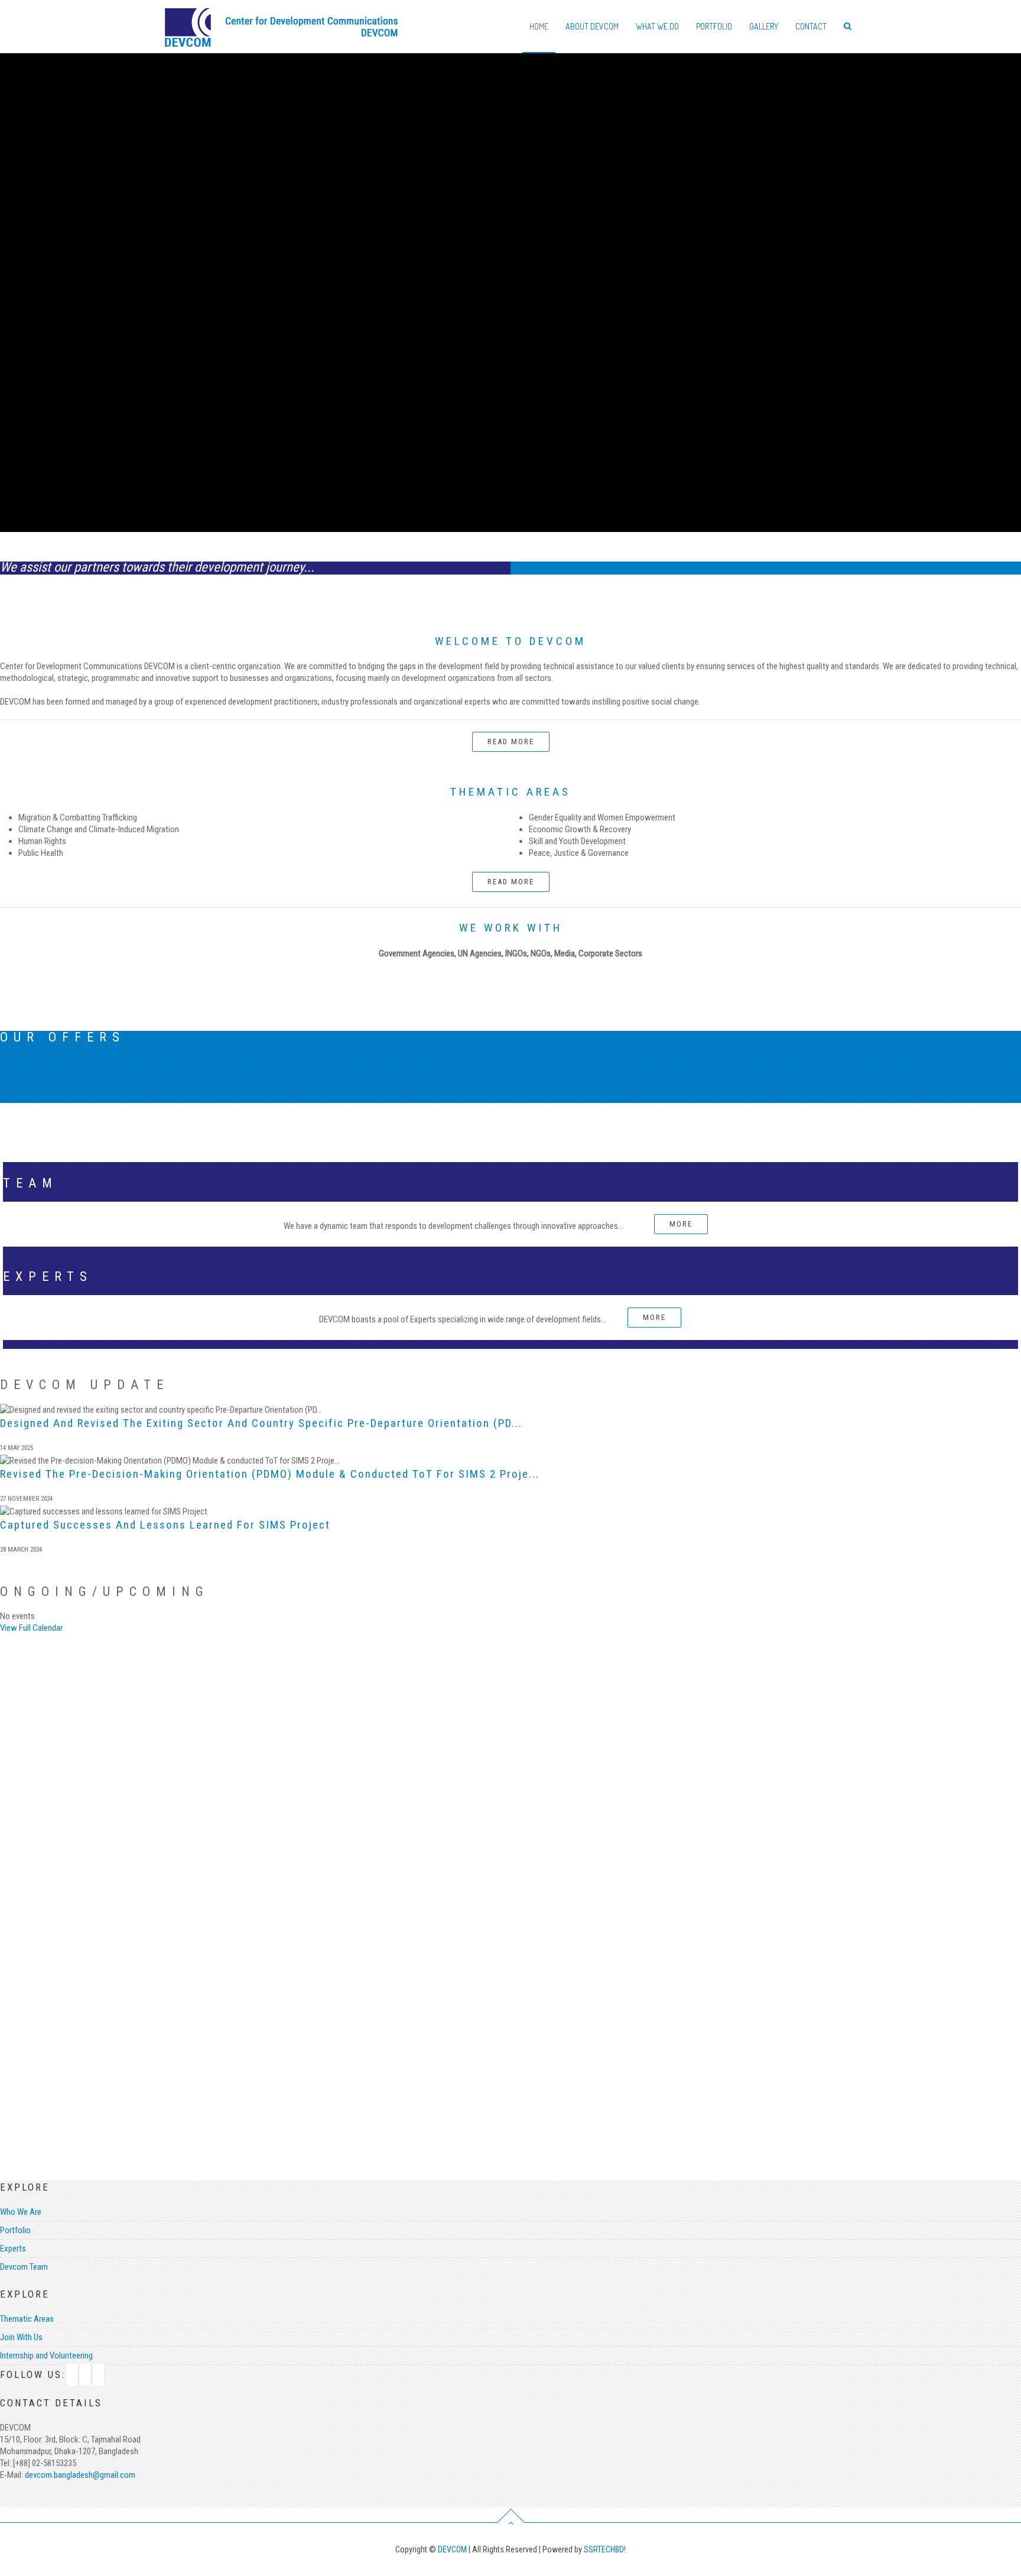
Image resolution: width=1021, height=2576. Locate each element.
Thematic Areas (27, 2319)
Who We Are (21, 2212)
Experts (13, 2249)
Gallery (764, 26)
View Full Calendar (31, 1628)
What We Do (657, 26)
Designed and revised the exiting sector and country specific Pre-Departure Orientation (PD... (261, 1423)
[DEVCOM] (281, 21)
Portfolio (714, 26)
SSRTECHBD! (605, 2549)
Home (539, 26)
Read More (511, 742)
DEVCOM (453, 2549)
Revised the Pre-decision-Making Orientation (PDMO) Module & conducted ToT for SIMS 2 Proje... (270, 1474)
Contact (811, 26)
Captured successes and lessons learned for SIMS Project (165, 1525)
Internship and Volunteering (46, 2356)
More (681, 1224)
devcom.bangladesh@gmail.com (79, 2475)
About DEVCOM (592, 26)
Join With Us (21, 2337)
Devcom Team (24, 2267)
